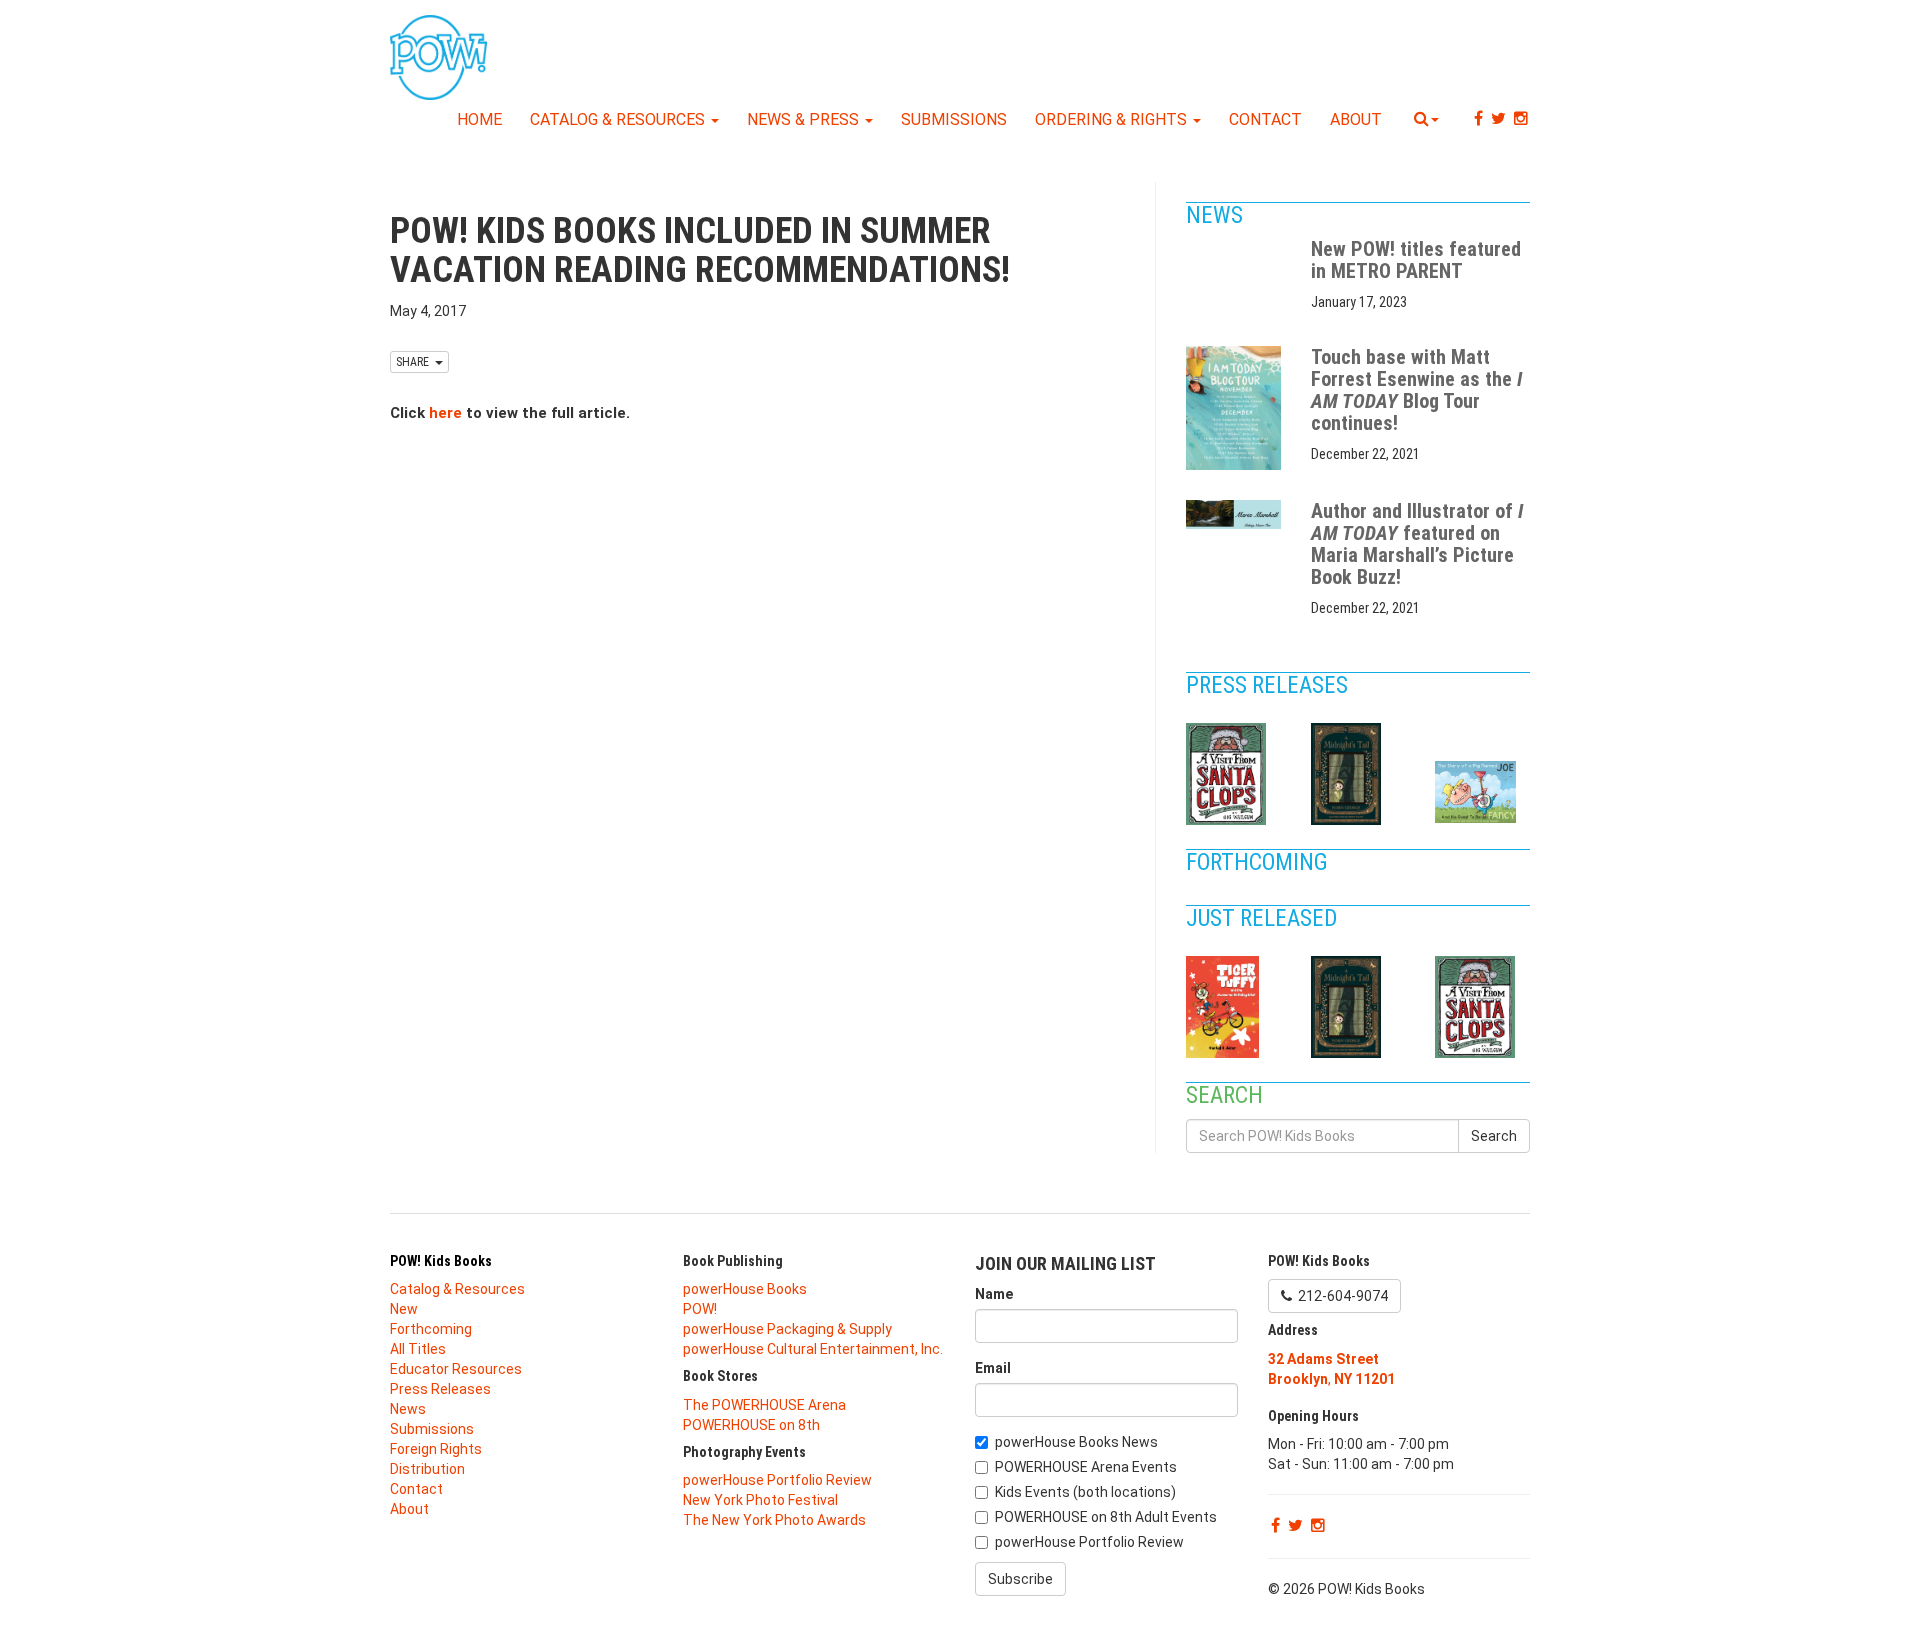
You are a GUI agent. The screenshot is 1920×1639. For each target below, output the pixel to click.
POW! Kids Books (441, 1261)
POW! (700, 1309)
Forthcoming (1259, 862)
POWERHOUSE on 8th (751, 1425)
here (445, 413)
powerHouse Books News (1076, 1442)
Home (479, 119)
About (1356, 119)
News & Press (805, 119)
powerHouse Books (745, 1289)
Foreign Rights (436, 1449)
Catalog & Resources (619, 119)
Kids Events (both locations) (1085, 1492)
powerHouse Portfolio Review (777, 1480)
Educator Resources (456, 1369)
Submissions (954, 119)
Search (1494, 1136)
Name (994, 1294)
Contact (1265, 119)
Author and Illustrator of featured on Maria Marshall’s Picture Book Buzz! (1417, 544)
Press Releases (1269, 685)
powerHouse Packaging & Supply (787, 1329)
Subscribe (1020, 1579)
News (1217, 215)
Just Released (1264, 918)
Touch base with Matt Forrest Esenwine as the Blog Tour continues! (1416, 390)
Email (993, 1368)
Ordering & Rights (1113, 119)
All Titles (418, 1349)
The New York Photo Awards (774, 1520)
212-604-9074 (1340, 1296)
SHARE (415, 362)
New (404, 1309)
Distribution (427, 1469)
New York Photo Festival (760, 1500)
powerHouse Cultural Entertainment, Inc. (813, 1349)
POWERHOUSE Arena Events (1086, 1467)
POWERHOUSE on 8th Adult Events (1106, 1517)
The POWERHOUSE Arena (764, 1405)
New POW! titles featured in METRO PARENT (1416, 260)
